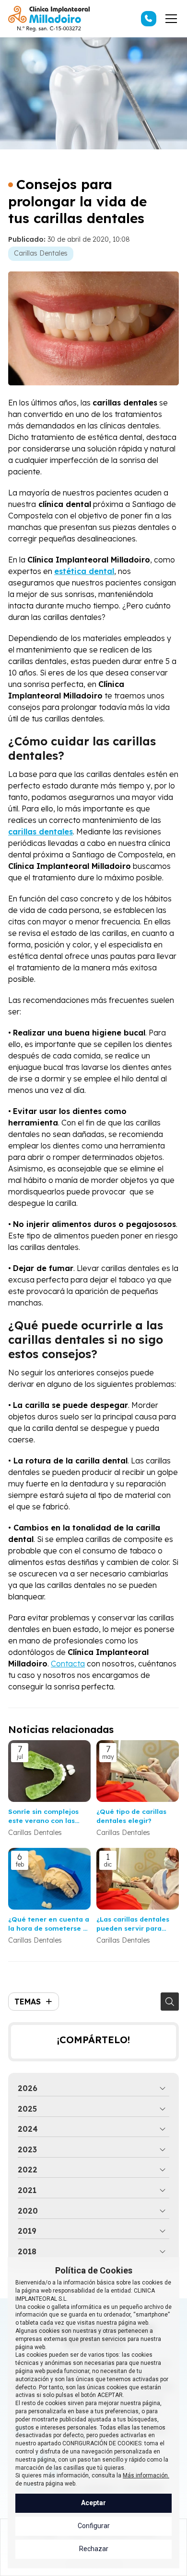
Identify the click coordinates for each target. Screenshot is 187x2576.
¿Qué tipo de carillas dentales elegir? (131, 1816)
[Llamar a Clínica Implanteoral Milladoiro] (149, 19)
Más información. (146, 2475)
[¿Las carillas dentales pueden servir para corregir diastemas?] (138, 1879)
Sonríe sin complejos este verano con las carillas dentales (43, 1816)
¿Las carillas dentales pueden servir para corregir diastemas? (133, 1924)
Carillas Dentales (41, 253)
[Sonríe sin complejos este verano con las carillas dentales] (49, 1771)
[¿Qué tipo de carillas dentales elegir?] (138, 1771)
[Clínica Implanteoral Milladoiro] (49, 19)
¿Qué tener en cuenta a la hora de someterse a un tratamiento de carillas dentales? (49, 1924)
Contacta (68, 1664)
